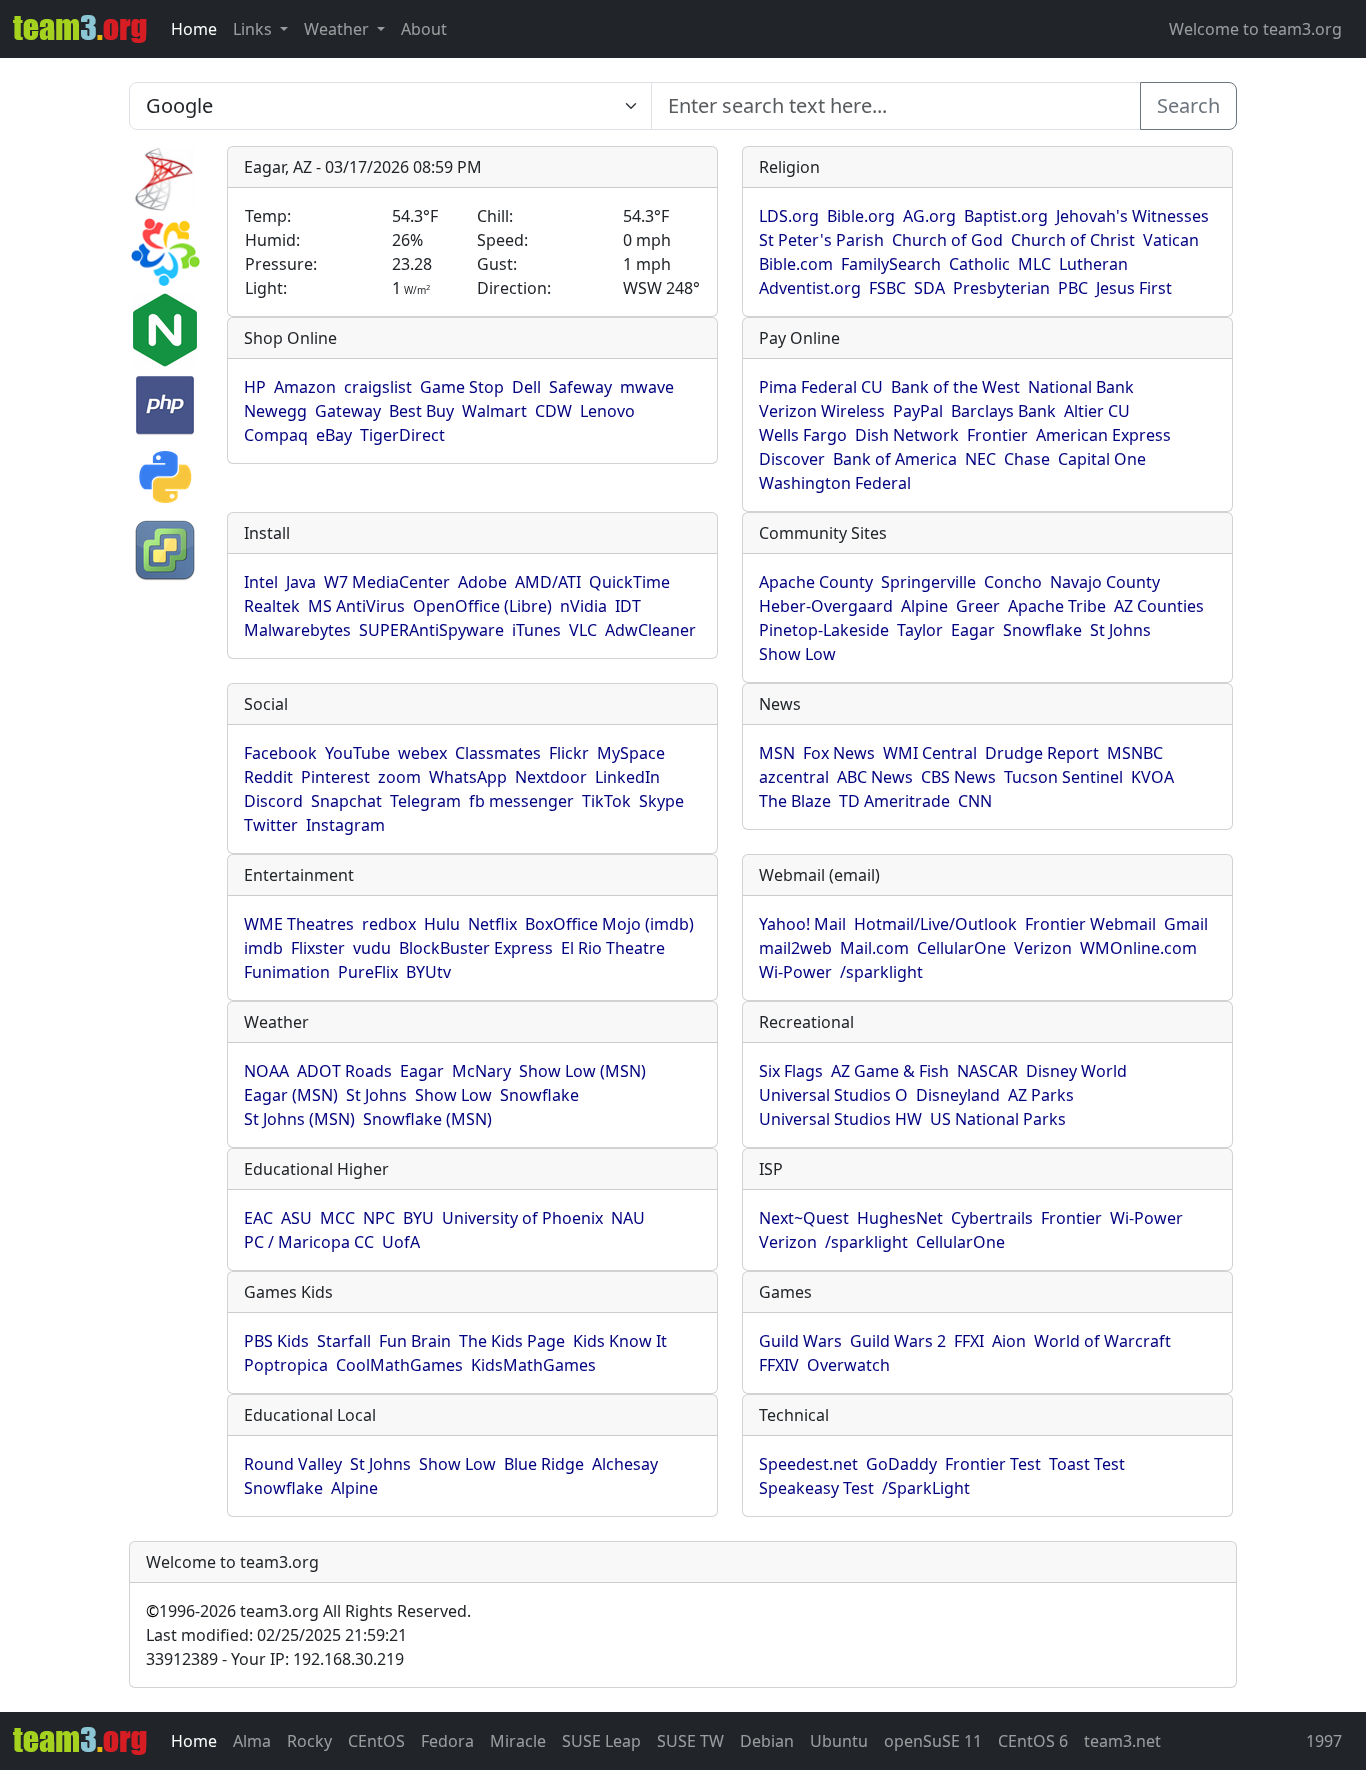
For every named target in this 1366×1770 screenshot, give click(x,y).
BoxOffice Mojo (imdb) (609, 924)
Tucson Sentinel (1063, 777)
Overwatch (848, 1365)
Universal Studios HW (840, 1119)
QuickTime (629, 582)
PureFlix (368, 972)
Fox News (839, 753)
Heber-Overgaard (826, 606)
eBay (334, 435)
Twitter (271, 825)
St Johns (1120, 630)
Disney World (1076, 1071)
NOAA (266, 1071)
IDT (628, 606)
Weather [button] (338, 29)
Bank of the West (955, 387)
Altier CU (1097, 411)
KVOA (1152, 777)
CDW (553, 411)
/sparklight (881, 972)
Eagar (973, 630)
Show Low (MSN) (582, 1071)
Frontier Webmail (1090, 924)
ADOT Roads (344, 1071)
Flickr (569, 753)
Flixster (318, 948)
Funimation (287, 972)
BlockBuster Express (476, 948)
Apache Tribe (1057, 606)
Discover (792, 459)
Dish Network (907, 435)
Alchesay (625, 1464)
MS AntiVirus (356, 606)
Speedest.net (808, 1464)
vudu (372, 948)
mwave (647, 387)
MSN (777, 753)
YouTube (357, 753)
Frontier (997, 435)
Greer (978, 606)
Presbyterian (1001, 288)
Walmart (494, 411)
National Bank (1081, 387)
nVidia (583, 606)
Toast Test (1087, 1464)
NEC (980, 459)
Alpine (924, 606)
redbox (389, 924)
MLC (1034, 264)
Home (194, 29)
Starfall (344, 1341)
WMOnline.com (1138, 948)
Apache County (816, 582)
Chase (1027, 459)
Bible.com (796, 264)
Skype (661, 801)
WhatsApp (468, 777)
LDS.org (789, 216)
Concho (1013, 582)
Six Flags (791, 1071)
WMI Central (930, 753)
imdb (263, 948)
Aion (1009, 1341)
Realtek (272, 606)
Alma (252, 1741)
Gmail (1186, 924)
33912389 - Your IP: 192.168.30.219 (275, 1659)
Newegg (275, 411)
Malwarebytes (297, 630)
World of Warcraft (1102, 1341)
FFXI (969, 1341)
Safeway (580, 387)
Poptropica (286, 1365)
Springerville (928, 582)
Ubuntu (839, 1741)
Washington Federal (835, 483)
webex (422, 753)
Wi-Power (795, 972)
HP (255, 387)
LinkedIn (627, 777)
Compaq (276, 435)
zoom (399, 777)
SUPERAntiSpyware (431, 630)
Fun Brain (415, 1341)
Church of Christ (1073, 240)
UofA (401, 1242)
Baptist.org (1006, 216)
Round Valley (293, 1464)
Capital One (1102, 459)
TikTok (606, 801)
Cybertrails (992, 1218)
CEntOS (376, 1741)
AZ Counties (1159, 606)
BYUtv (428, 972)
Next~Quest (804, 1218)
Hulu (442, 924)
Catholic (979, 264)
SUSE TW (690, 1741)
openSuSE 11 (933, 1741)
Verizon (1043, 948)
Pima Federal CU (821, 387)
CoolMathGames (399, 1365)
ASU (296, 1218)
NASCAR (987, 1071)
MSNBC (1135, 753)
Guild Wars (800, 1341)
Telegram (425, 801)
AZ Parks (1041, 1095)
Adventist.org (810, 288)
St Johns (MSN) (299, 1119)
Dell (526, 387)
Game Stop (462, 387)
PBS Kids (276, 1341)
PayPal (918, 411)
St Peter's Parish (821, 240)
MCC (337, 1218)
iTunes (536, 630)
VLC (583, 630)
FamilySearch (891, 264)
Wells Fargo (803, 435)
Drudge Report (1042, 753)
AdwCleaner (650, 630)
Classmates (498, 753)
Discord (273, 801)
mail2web (795, 948)
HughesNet (900, 1218)
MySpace (631, 753)
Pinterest (335, 777)
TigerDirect (402, 435)
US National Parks (998, 1119)
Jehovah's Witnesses (1132, 216)
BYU (418, 1218)
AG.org (929, 216)
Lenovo (607, 411)
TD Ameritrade (894, 801)
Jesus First (1134, 288)
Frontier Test (993, 1464)
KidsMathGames (533, 1365)
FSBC (887, 288)
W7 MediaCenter (387, 582)
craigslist (378, 387)
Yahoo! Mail (802, 924)
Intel (261, 582)
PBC (1073, 288)
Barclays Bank (1003, 411)
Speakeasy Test (816, 1488)
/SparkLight (926, 1488)
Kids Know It (620, 1341)
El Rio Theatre (613, 948)
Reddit (268, 777)
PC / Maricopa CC (309, 1242)
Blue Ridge (544, 1464)
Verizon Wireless (822, 411)
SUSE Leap (601, 1741)
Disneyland (958, 1095)
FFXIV (779, 1365)
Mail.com (874, 948)
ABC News (875, 777)
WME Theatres (299, 924)
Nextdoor (551, 777)
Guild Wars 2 (898, 1341)
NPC (379, 1218)
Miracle (518, 1741)
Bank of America (895, 459)
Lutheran (1093, 264)
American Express (1103, 435)
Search (1188, 105)
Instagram (345, 825)
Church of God (947, 240)
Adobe (482, 582)
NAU (628, 1218)
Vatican (1171, 240)
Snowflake (1042, 630)
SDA (929, 288)
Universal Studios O (833, 1095)
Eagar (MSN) (291, 1095)
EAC (258, 1218)
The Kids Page (512, 1341)
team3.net (1122, 1741)
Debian (767, 1741)
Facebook (280, 753)
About (424, 29)
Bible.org (861, 216)
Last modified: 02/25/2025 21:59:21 (276, 1635)
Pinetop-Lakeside (824, 630)
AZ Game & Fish (890, 1071)
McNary (481, 1071)
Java (301, 582)
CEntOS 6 (1033, 1741)
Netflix (492, 924)
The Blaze (795, 801)
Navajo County (1105, 582)
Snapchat (346, 801)
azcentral (794, 777)
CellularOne (961, 948)
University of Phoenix (522, 1218)
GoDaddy (901, 1464)
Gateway (348, 411)
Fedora (447, 1741)
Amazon (305, 387)
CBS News (958, 777)
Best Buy (421, 411)
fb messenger (521, 801)
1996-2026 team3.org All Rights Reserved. (308, 1611)
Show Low (797, 654)
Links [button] (254, 29)
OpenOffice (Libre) (482, 606)
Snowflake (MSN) (427, 1119)
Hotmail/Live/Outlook (935, 924)
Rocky (309, 1741)
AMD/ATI (548, 582)
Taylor (920, 630)
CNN (975, 801)
